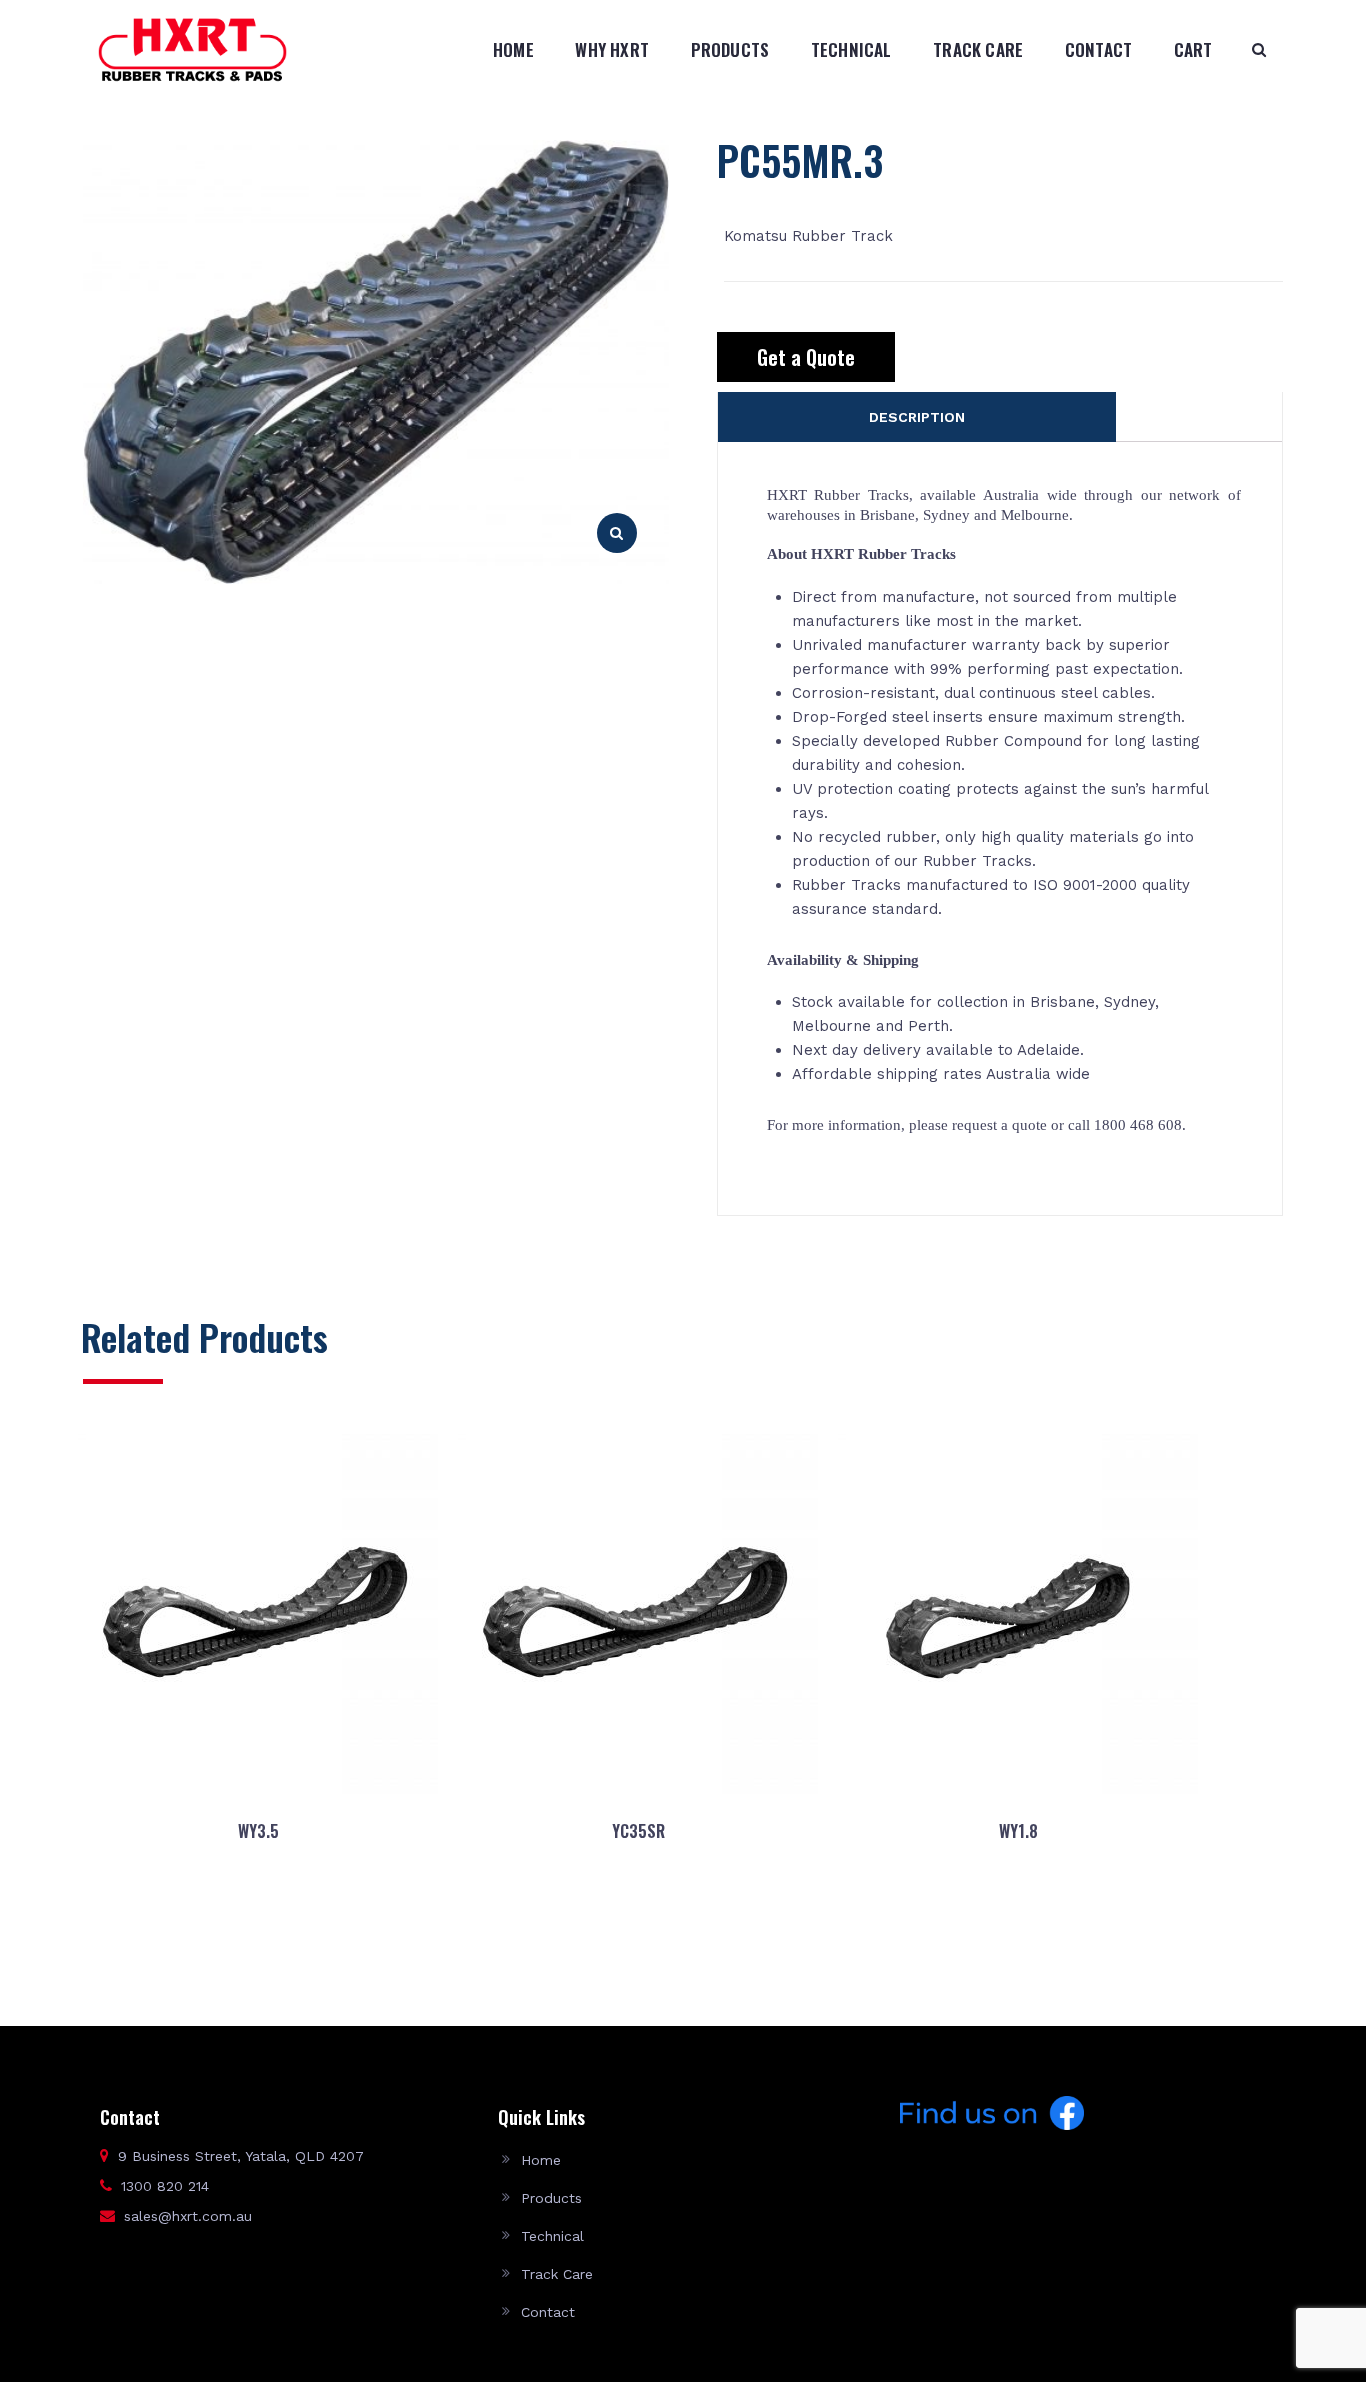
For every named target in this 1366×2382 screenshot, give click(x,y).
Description (917, 417)
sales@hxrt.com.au (188, 2216)
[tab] (917, 417)
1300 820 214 (165, 2186)
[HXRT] (192, 49)
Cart (1193, 49)
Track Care (978, 49)
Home (513, 49)
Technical (851, 49)
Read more (257, 1927)
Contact (1098, 49)
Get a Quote (806, 357)
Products (730, 49)
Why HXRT (612, 49)
